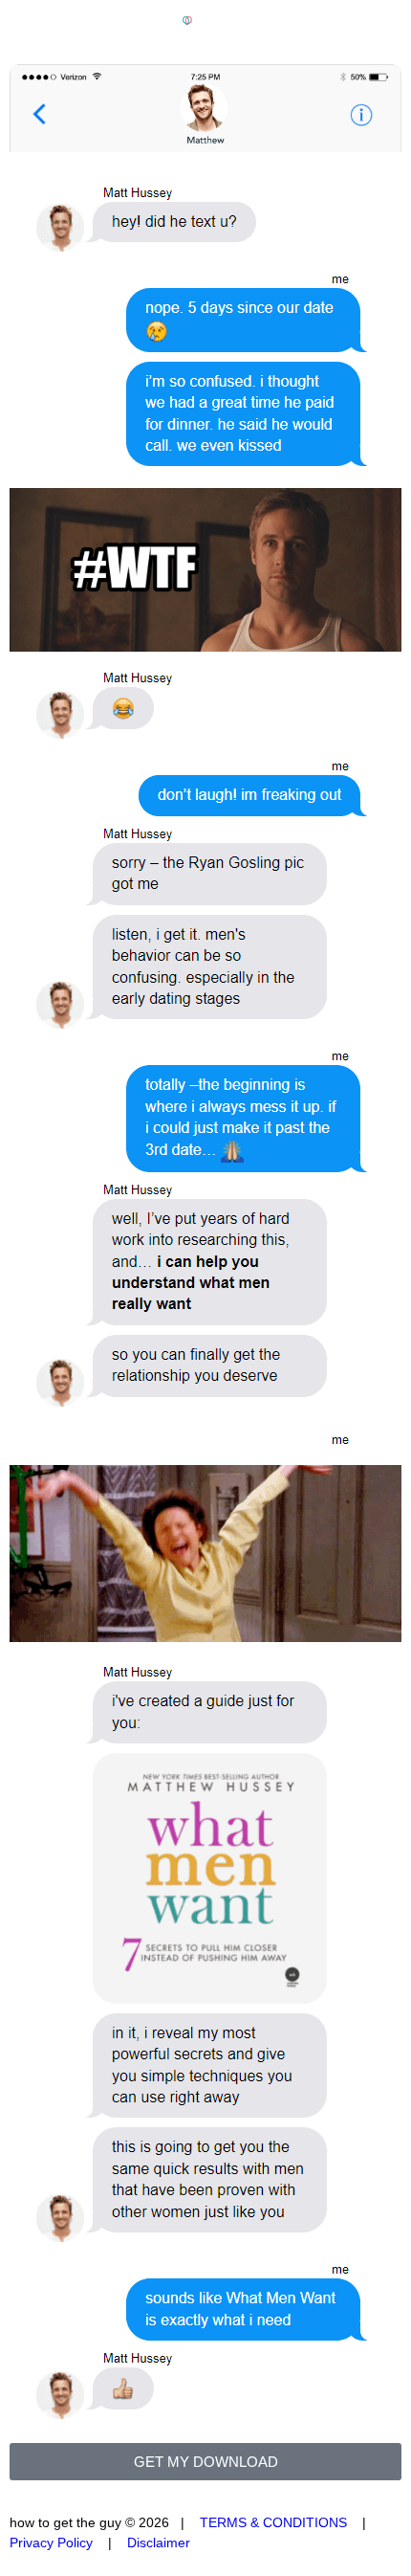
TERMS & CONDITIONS (273, 2522)
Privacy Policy (51, 2543)
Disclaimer (159, 2543)
